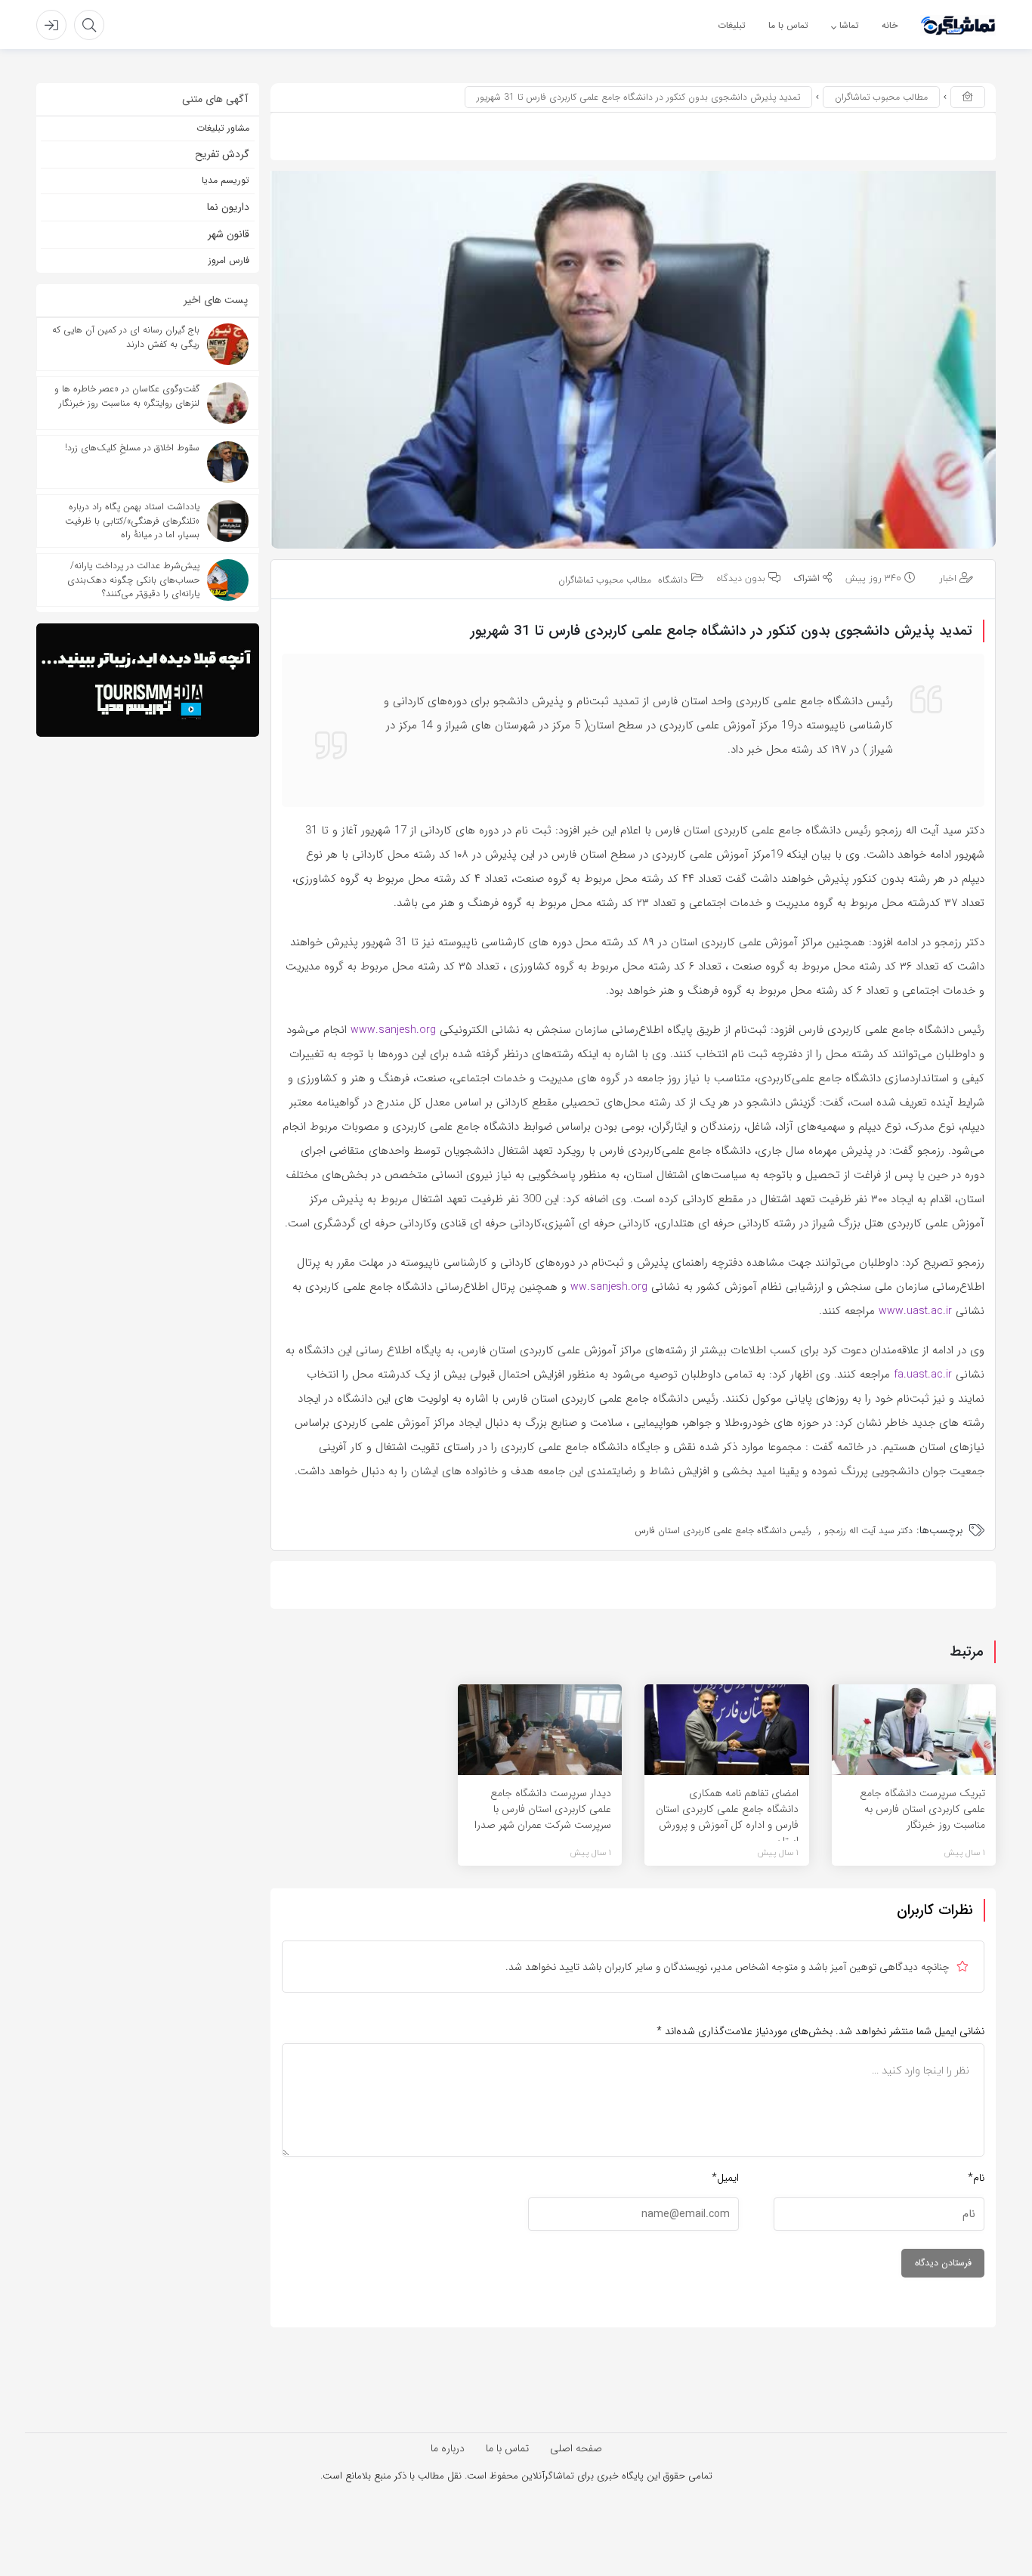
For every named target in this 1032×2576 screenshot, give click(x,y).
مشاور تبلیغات (223, 128)
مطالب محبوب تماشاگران (881, 97)
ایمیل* (725, 2178)
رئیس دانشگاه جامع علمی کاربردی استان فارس (723, 1531)
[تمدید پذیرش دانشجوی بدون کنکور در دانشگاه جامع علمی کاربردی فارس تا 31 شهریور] (633, 360)
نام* (976, 2178)
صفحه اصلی (576, 2448)
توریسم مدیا (226, 180)
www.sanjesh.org (393, 1030)
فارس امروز (229, 260)
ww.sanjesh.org (609, 1287)
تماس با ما (507, 2448)
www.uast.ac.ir (915, 1311)
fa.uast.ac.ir (923, 1375)
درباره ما (448, 2448)
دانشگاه (673, 581)
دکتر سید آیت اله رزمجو (868, 1531)
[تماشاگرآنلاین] (958, 25)
